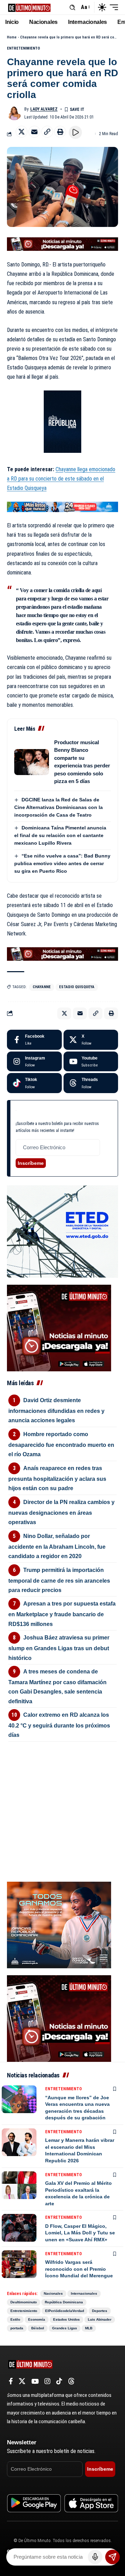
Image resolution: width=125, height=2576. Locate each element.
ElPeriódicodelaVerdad (65, 2311)
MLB (89, 2328)
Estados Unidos (66, 2319)
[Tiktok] (34, 1083)
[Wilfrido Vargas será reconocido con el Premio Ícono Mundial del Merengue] (19, 2264)
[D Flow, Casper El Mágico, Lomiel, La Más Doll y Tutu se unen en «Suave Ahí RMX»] (19, 2228)
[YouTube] (35, 2381)
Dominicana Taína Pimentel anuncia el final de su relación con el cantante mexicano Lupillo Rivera (60, 835)
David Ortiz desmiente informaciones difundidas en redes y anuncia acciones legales (56, 1410)
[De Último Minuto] (29, 7)
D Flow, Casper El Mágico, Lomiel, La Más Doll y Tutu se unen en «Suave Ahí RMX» (80, 2233)
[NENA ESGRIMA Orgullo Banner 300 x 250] (59, 1924)
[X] (91, 1040)
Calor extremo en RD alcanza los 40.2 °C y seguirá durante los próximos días (59, 1725)
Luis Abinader (100, 2319)
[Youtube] (91, 1062)
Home (12, 37)
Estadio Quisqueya (77, 987)
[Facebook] (34, 1040)
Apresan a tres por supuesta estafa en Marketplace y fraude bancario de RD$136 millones (62, 1614)
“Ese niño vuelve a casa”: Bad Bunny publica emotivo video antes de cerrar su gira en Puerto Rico (62, 863)
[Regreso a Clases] (62, 506)
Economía (37, 2319)
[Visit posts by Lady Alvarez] (14, 113)
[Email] (34, 132)
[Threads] (91, 1083)
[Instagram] (34, 1062)
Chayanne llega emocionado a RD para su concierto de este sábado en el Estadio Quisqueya (61, 479)
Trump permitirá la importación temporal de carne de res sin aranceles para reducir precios (59, 1580)
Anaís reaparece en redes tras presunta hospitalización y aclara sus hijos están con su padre (57, 1478)
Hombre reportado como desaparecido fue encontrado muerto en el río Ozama (61, 1444)
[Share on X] (22, 132)
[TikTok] (59, 2381)
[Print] (60, 132)
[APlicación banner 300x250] (59, 1327)
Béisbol (38, 2328)
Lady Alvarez (44, 109)
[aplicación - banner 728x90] (62, 244)
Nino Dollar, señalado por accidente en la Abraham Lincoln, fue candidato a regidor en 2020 (57, 1546)
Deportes (100, 2311)
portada (17, 2328)
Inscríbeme (31, 1163)
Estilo (15, 2319)
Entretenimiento (23, 48)
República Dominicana (64, 2302)
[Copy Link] (47, 132)
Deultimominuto (24, 2302)
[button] (72, 7)
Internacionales (84, 2293)
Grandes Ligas (65, 2328)
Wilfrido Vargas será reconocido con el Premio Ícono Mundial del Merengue (79, 2269)
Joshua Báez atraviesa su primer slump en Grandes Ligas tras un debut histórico (59, 1648)
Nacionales (53, 2293)
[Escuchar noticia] (75, 132)
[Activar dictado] (95, 2557)
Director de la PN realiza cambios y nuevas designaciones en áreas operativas (61, 1512)
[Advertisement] (62, 1785)
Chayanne (42, 987)
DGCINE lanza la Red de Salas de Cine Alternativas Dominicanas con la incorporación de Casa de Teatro (59, 807)
